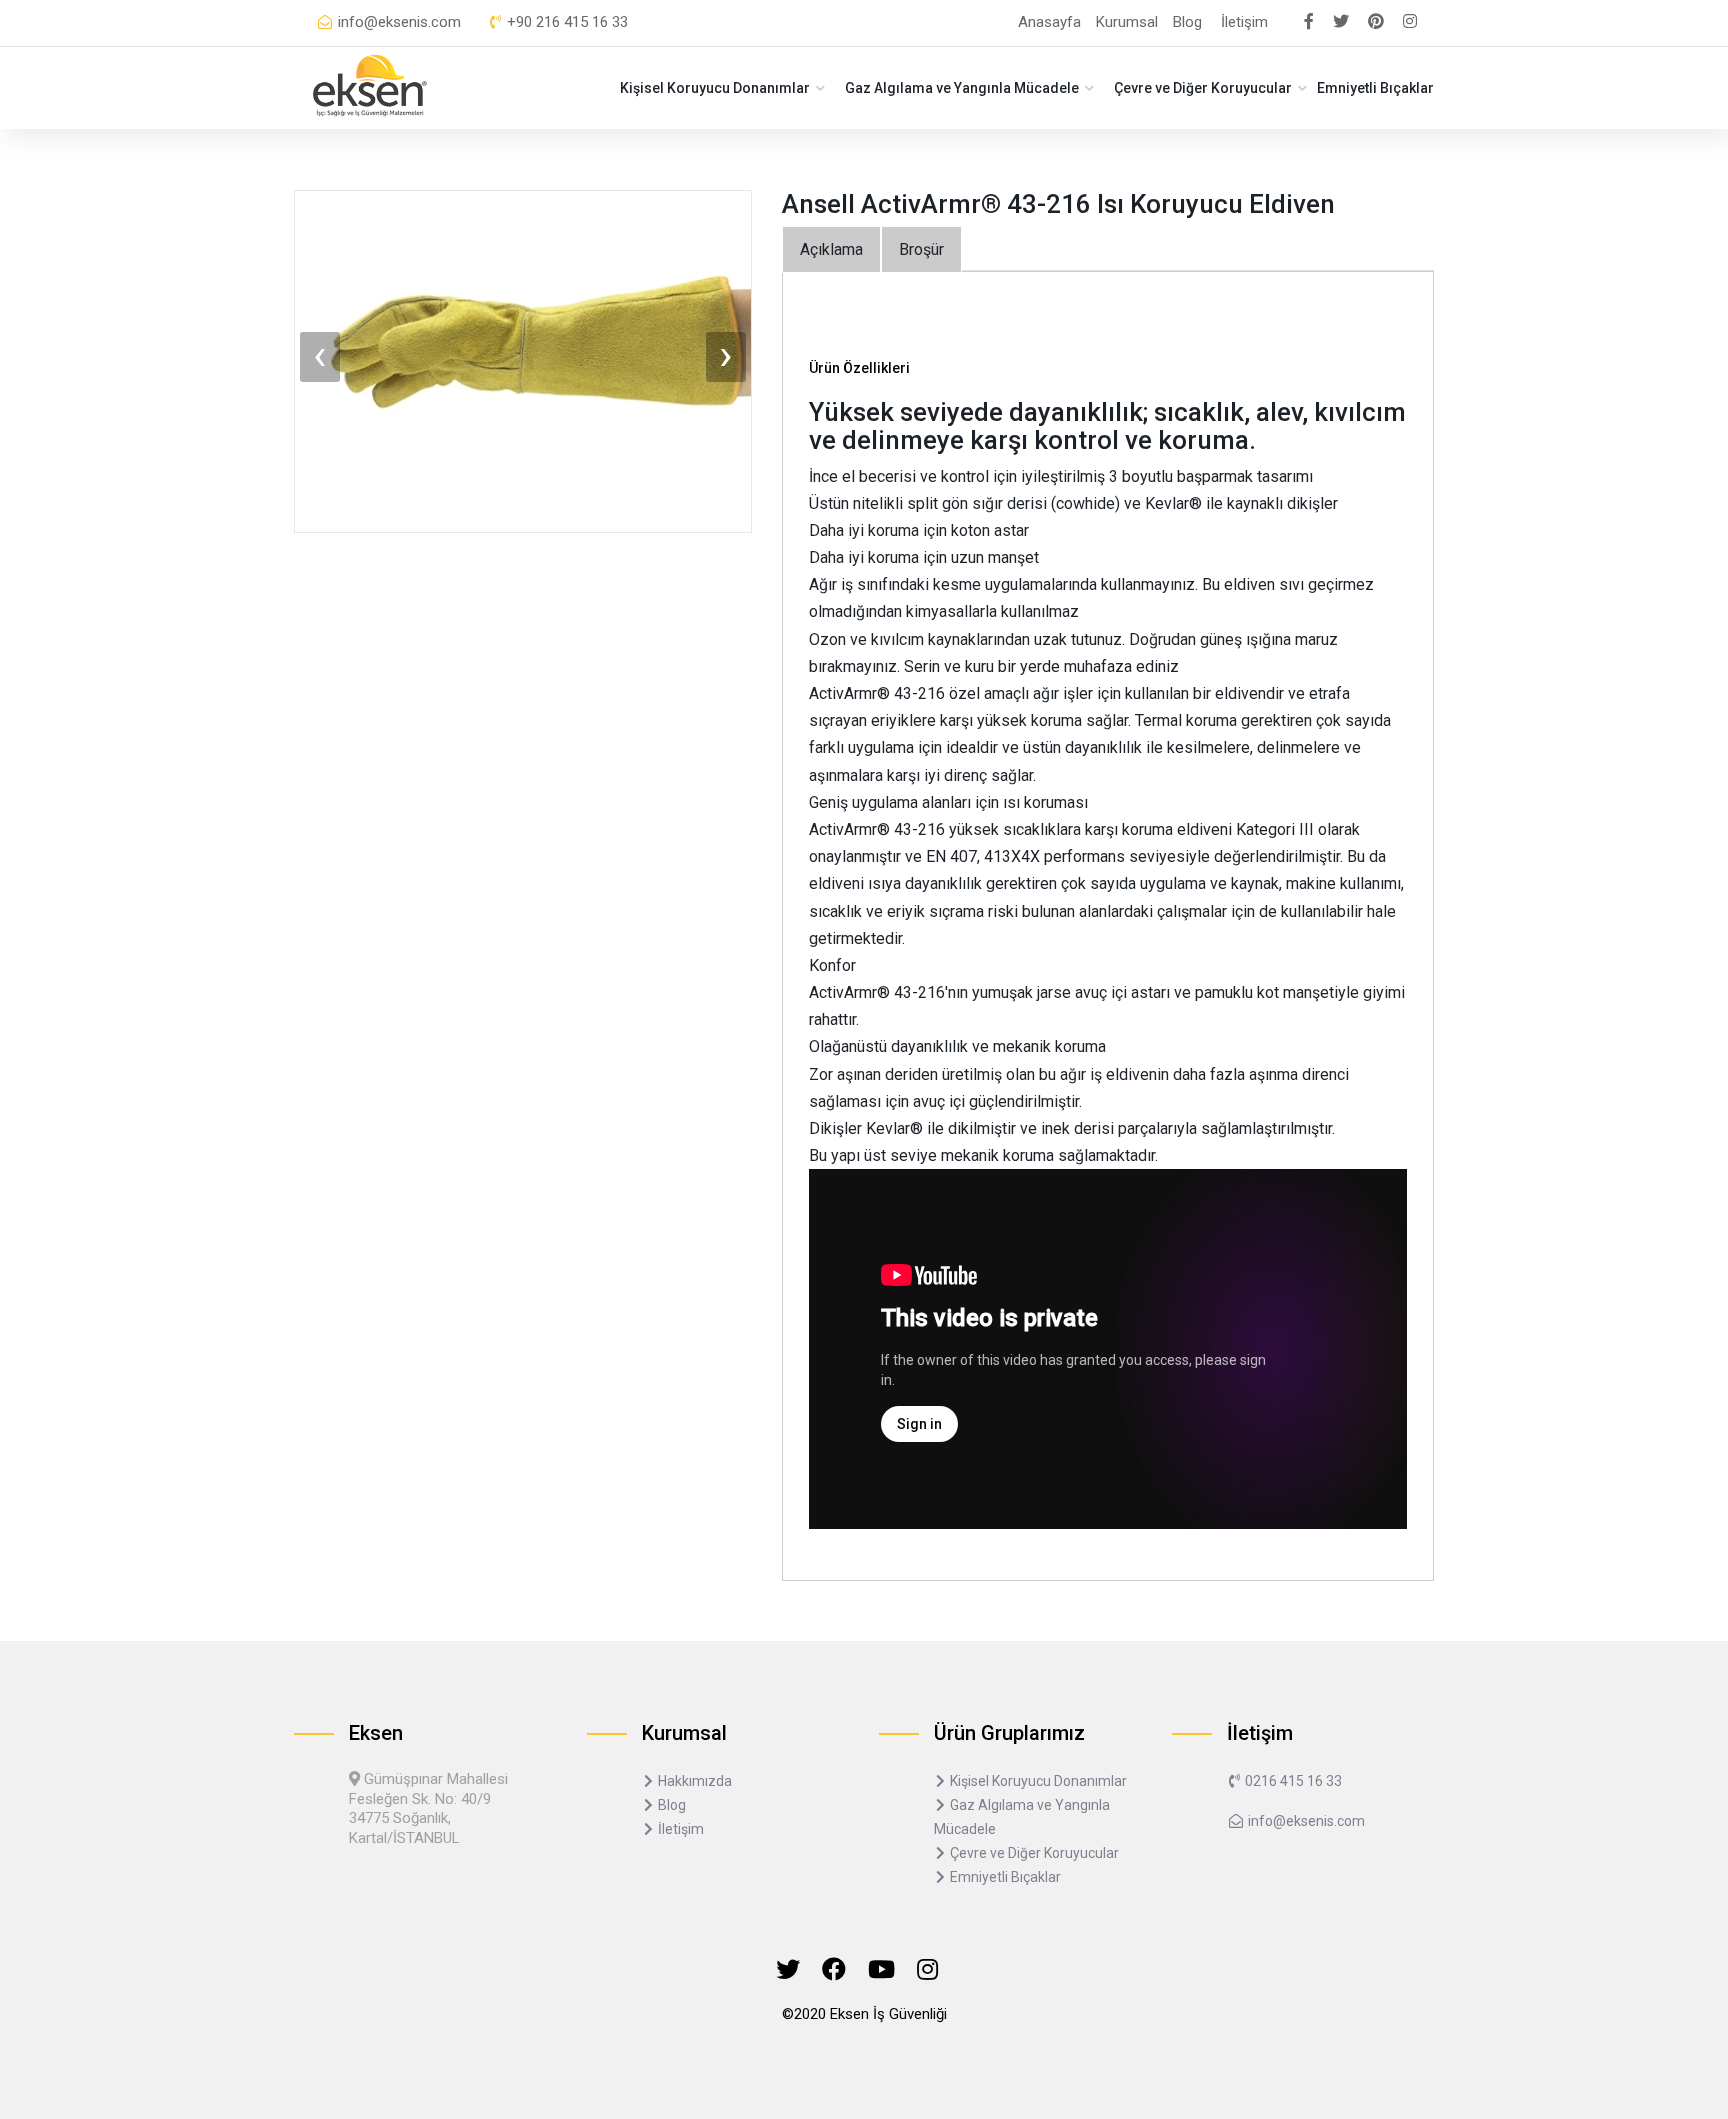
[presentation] (320, 357)
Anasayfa (1049, 22)
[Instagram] (927, 1970)
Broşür (921, 249)
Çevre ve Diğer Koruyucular (1203, 88)
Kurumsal (1127, 22)
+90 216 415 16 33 (565, 22)
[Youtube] (881, 1970)
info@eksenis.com (397, 22)
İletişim (1244, 22)
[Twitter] (788, 1970)
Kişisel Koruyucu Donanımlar (715, 88)
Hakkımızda (693, 1781)
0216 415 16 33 (1292, 1781)
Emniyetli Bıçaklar (1375, 88)
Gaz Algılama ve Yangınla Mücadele (962, 88)
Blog (1187, 22)
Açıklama (831, 249)
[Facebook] (834, 1970)
